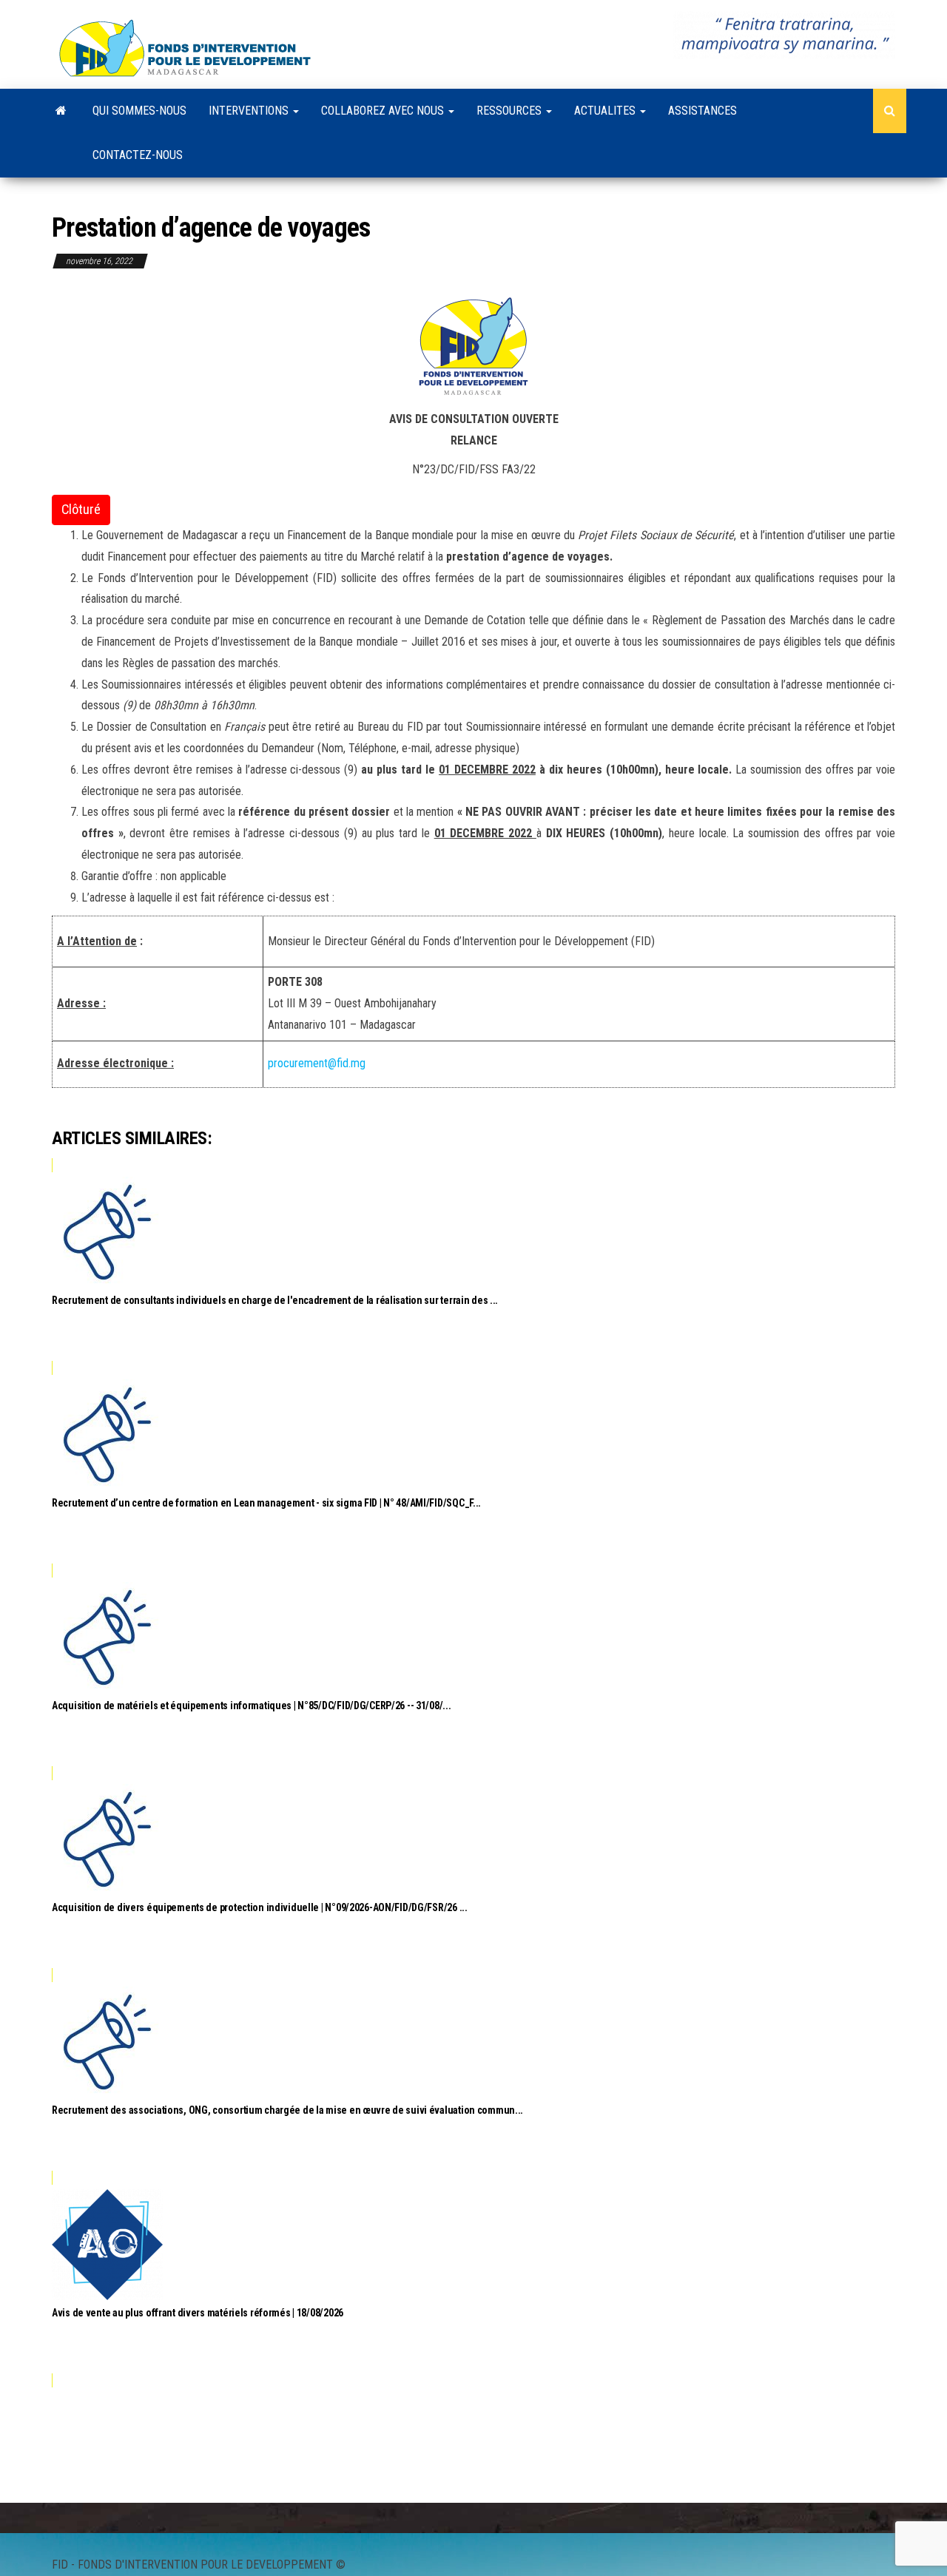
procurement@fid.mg (317, 1063)
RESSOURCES (510, 111)
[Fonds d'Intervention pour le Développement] (61, 111)
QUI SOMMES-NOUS (139, 111)
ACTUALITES (606, 111)
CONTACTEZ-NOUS (138, 155)
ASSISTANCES (702, 111)
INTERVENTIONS (250, 111)
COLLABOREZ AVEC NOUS (384, 111)
